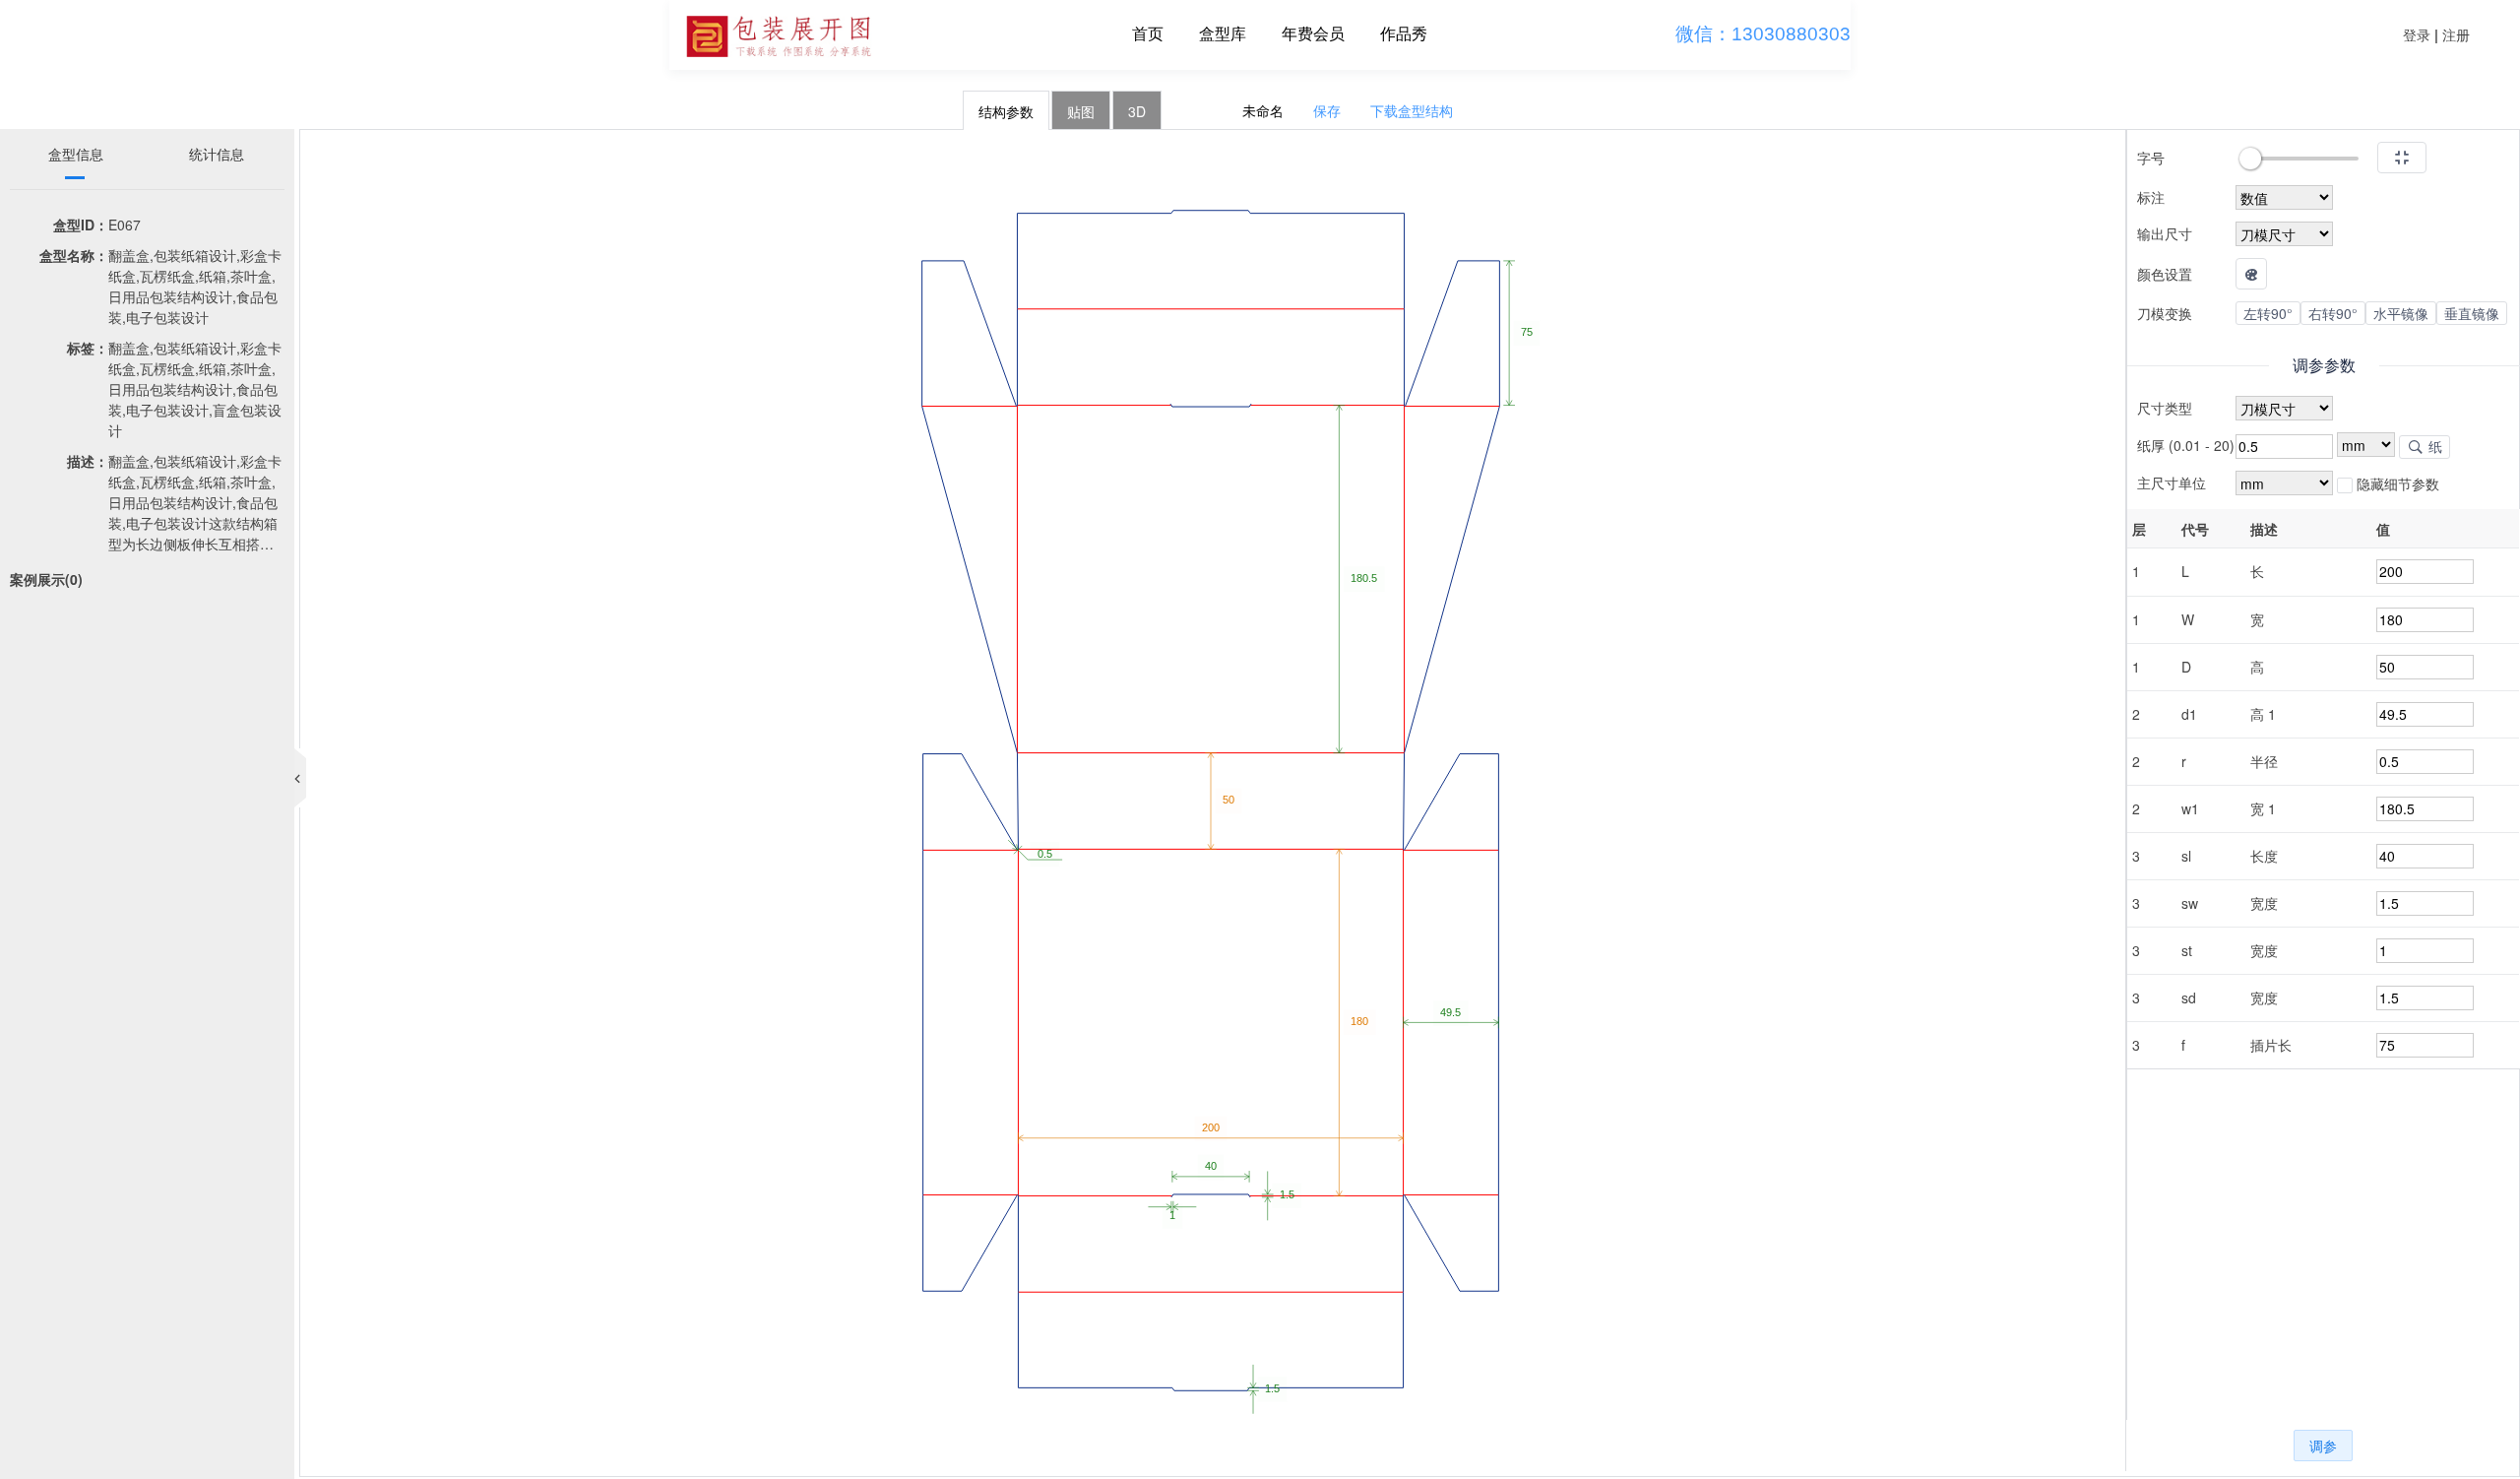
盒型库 (1223, 34)
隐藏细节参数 (2396, 483)
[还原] (2402, 158)
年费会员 (1313, 34)
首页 (1148, 34)
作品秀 (1404, 34)
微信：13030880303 (1763, 34)
